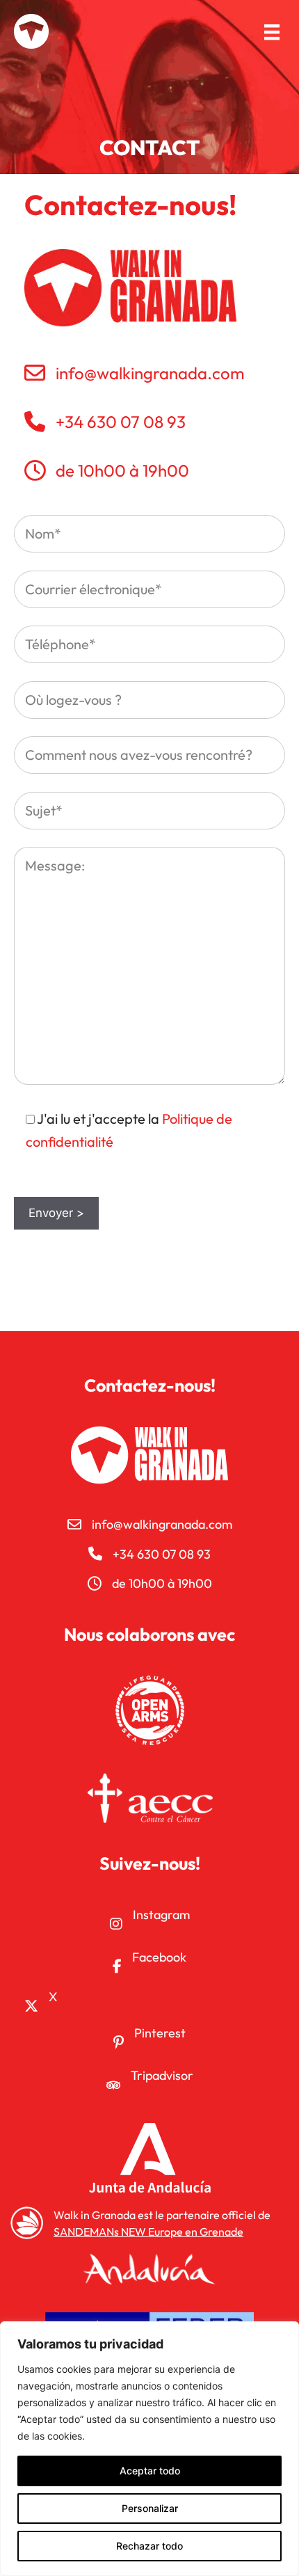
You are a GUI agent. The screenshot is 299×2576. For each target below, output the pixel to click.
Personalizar (150, 2508)
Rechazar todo (149, 2546)
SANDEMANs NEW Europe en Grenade (148, 2232)
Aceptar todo (150, 2471)
